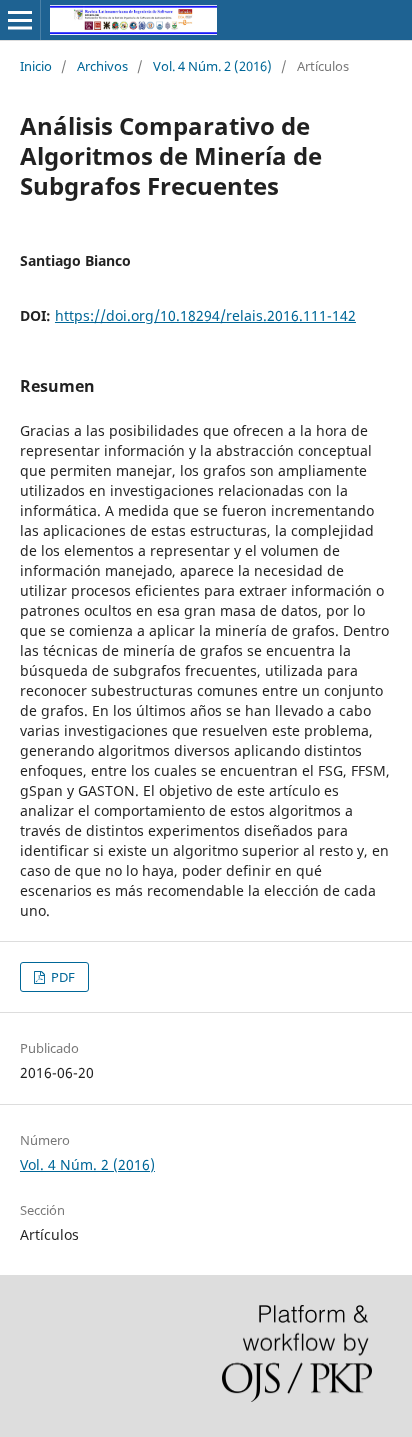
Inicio (36, 66)
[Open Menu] (20, 20)
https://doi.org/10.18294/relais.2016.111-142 (205, 315)
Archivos (102, 66)
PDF (61, 977)
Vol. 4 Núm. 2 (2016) (212, 66)
